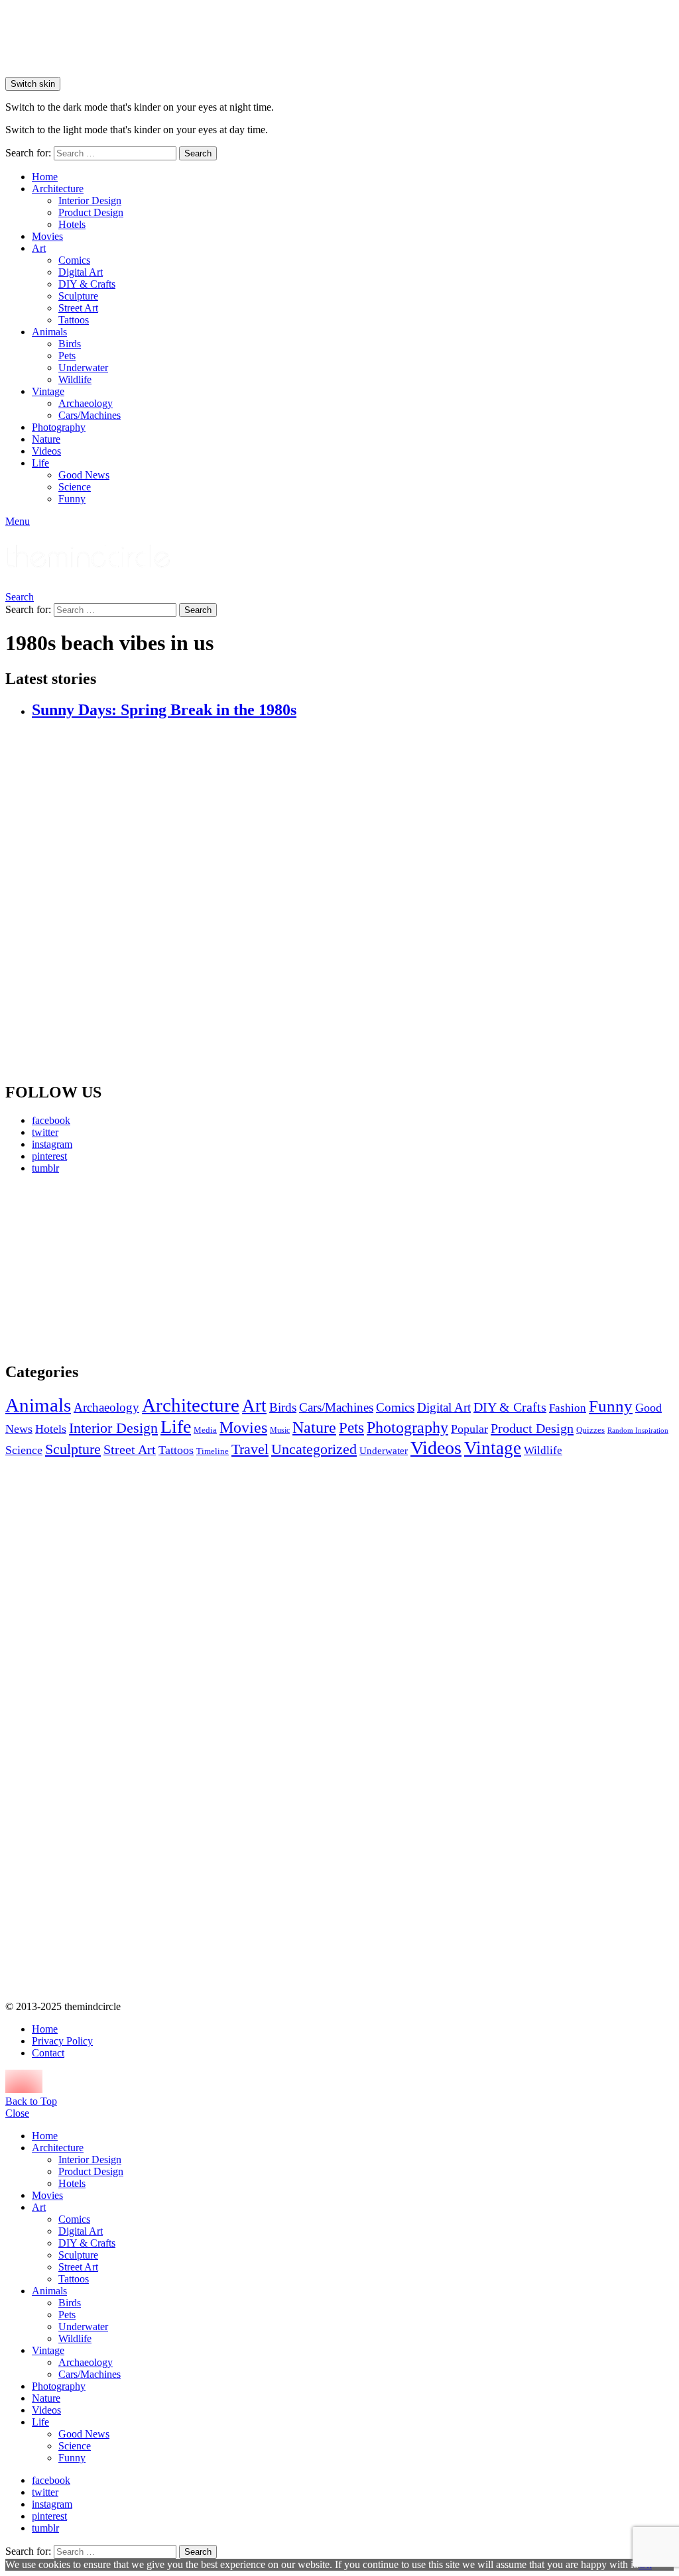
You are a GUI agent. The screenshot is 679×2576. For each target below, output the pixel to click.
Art (39, 248)
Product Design (91, 212)
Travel (250, 1449)
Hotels (72, 224)
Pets (67, 356)
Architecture (58, 189)
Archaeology (86, 403)
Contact (48, 2053)
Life (40, 463)
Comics (74, 260)
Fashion (568, 1408)
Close (17, 2113)
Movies (47, 236)
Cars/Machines (90, 415)
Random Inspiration (638, 1430)
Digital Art (81, 272)
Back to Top (31, 2101)
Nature (46, 439)
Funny (72, 499)
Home (45, 177)
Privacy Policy (62, 2041)
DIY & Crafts (87, 284)
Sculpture (78, 296)
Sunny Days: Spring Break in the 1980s (164, 710)
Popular (469, 1429)
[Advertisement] (112, 1268)
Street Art (78, 308)
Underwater (83, 367)
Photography (59, 427)
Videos (46, 451)
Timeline (213, 1451)
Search (198, 153)
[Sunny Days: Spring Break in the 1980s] (353, 901)
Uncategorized (314, 1449)
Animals (49, 332)
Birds (70, 344)
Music (280, 1430)
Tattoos (74, 320)
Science (75, 487)
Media (205, 1430)
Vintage (48, 391)
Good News (84, 475)
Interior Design (90, 200)
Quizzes (590, 1430)
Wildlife (75, 379)
